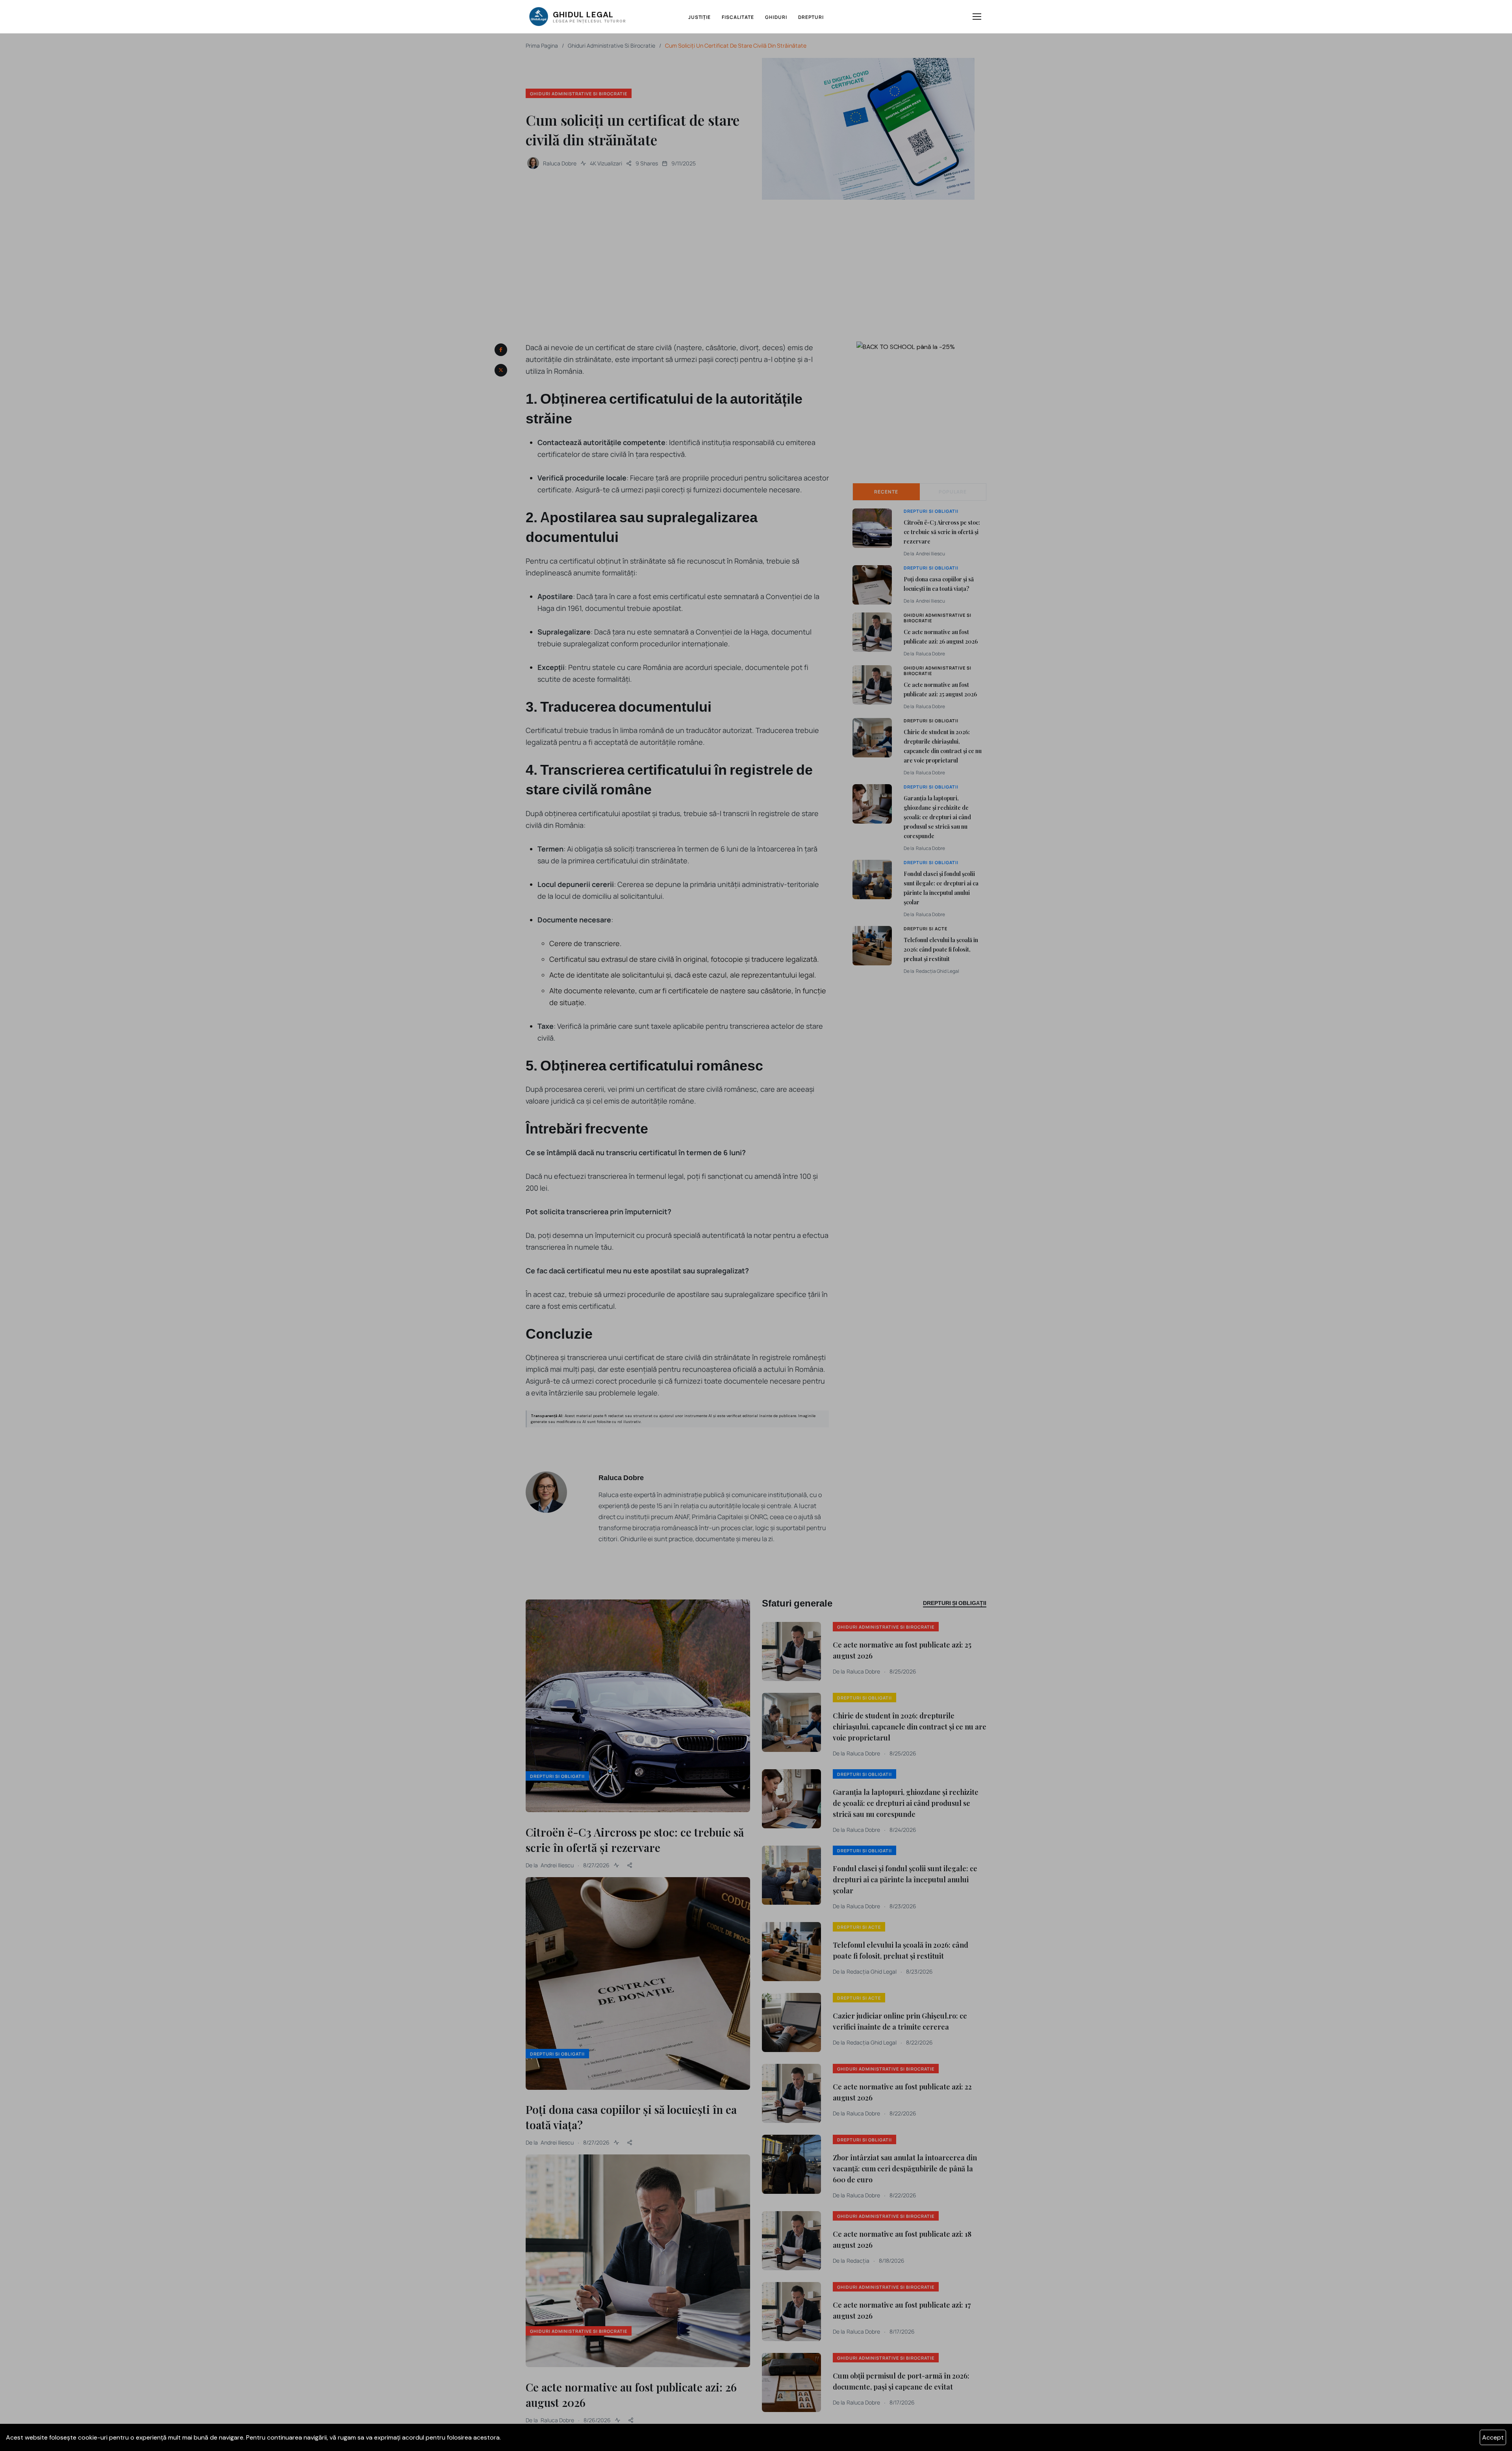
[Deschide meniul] (977, 17)
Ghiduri (776, 17)
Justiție (700, 17)
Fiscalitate (738, 17)
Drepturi (811, 17)
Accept (1493, 2437)
